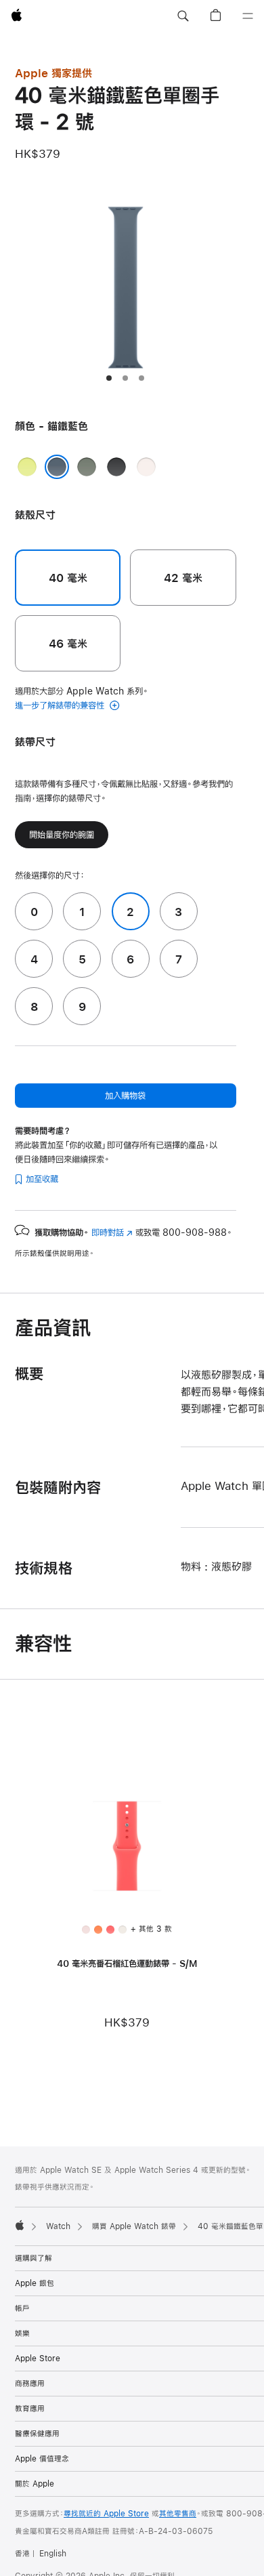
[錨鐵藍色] (57, 467)
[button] (183, 16)
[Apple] (20, 2225)
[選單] (248, 16)
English (53, 2554)
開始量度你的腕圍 (62, 835)
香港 (22, 2554)
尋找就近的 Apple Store (106, 2514)
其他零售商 (178, 2514)
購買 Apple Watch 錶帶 (134, 2226)
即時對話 (112, 1232)
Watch (58, 2226)
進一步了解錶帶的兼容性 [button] (61, 705)
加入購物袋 (125, 1096)
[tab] (109, 378)
